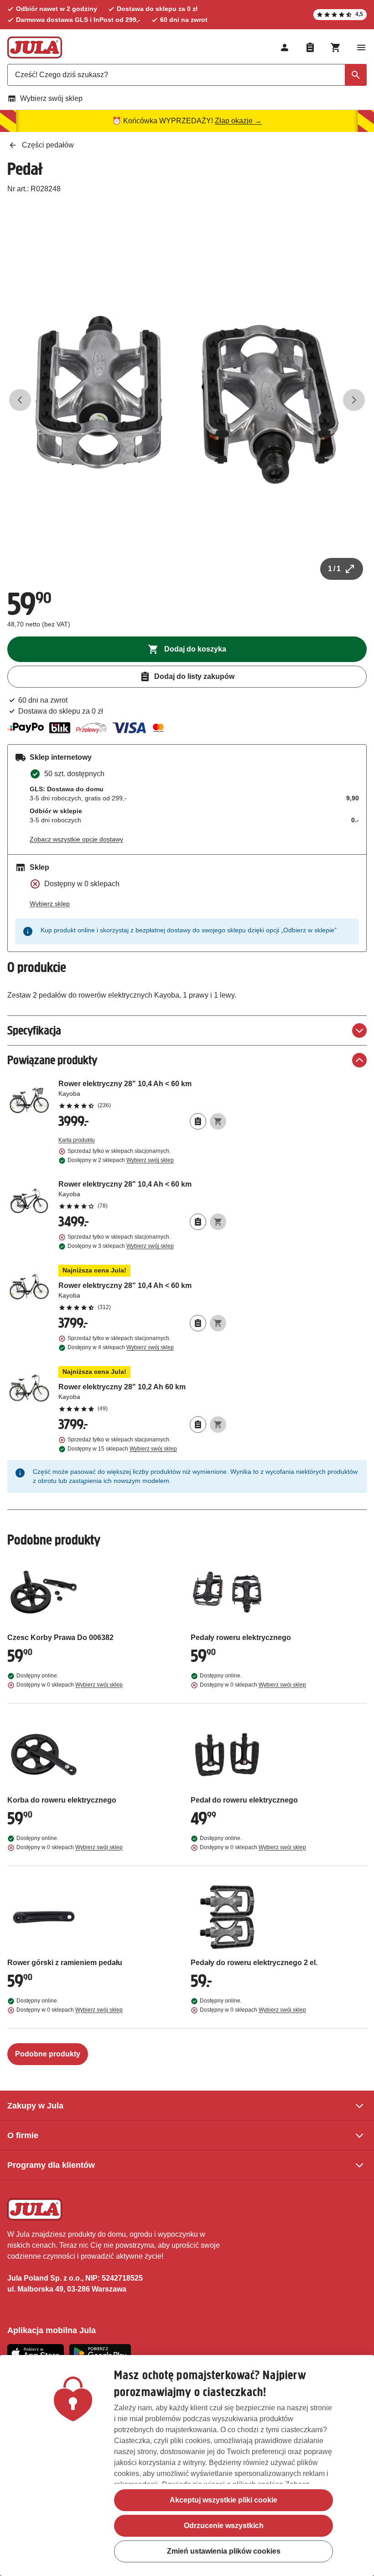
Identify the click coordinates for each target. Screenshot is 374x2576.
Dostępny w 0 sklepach (70, 1685)
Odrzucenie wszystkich (224, 2526)
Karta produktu (77, 1140)
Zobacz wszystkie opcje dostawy (76, 839)
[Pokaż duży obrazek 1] (187, 400)
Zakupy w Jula (35, 2106)
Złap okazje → (238, 121)
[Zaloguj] (285, 47)
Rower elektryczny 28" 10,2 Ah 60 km (142, 1389)
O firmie (23, 2135)
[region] (187, 2466)
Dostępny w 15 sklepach (122, 1449)
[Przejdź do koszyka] (336, 47)
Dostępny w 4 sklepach (121, 1347)
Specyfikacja (34, 1030)
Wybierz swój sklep (51, 98)
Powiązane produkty (52, 1060)
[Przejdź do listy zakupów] (310, 47)
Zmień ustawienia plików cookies (224, 2551)
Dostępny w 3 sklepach (121, 1246)
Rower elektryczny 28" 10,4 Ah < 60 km (142, 1094)
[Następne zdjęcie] (354, 400)
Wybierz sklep (50, 904)
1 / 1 (334, 569)
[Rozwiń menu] (361, 47)
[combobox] (187, 75)
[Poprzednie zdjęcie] (20, 400)
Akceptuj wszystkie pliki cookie (223, 2500)
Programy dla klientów (51, 2165)
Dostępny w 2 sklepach (121, 1160)
